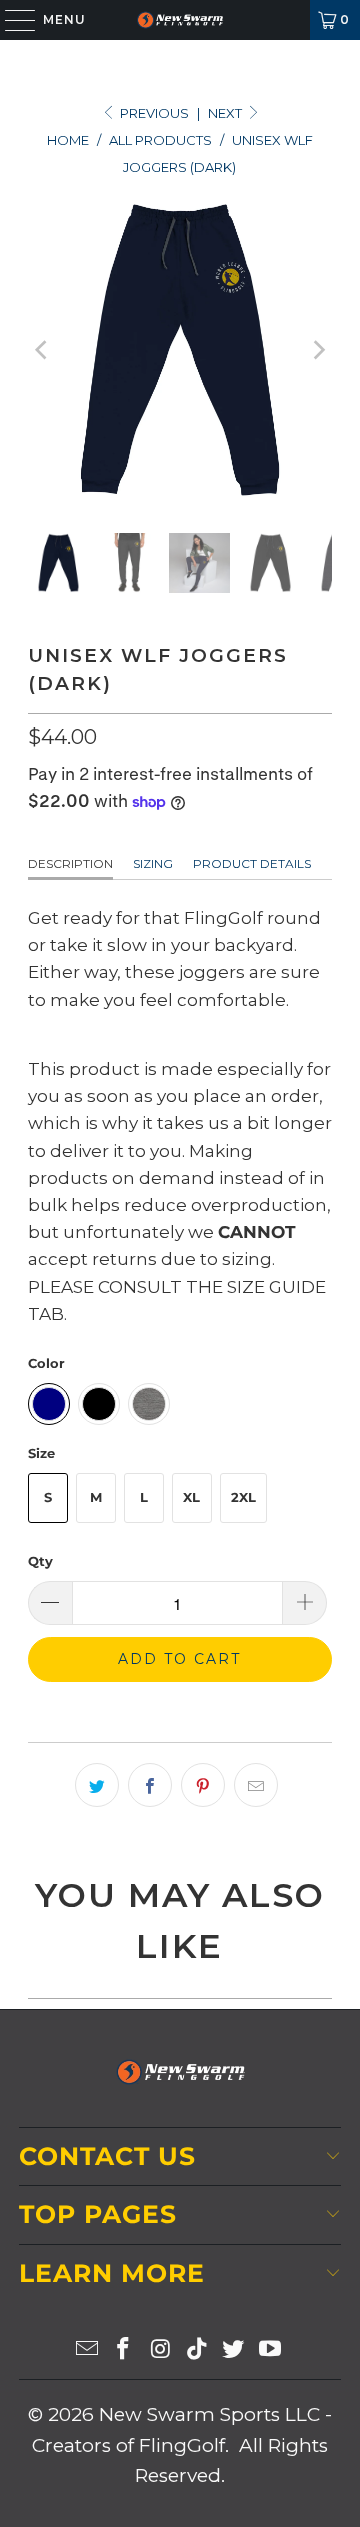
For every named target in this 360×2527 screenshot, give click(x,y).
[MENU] (11, 20)
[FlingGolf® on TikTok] (198, 2350)
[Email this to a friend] (256, 1785)
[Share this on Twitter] (97, 1785)
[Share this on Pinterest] (203, 1785)
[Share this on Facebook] (150, 1785)
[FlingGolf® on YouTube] (271, 2350)
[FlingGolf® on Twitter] (234, 2350)
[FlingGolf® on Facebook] (124, 2350)
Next (226, 113)
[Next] (317, 350)
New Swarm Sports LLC (209, 2414)
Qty (40, 1561)
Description (70, 863)
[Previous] (43, 350)
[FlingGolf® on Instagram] (161, 2350)
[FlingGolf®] (180, 20)
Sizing (153, 863)
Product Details (252, 863)
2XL (243, 1497)
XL (191, 1497)
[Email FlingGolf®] (87, 2350)
